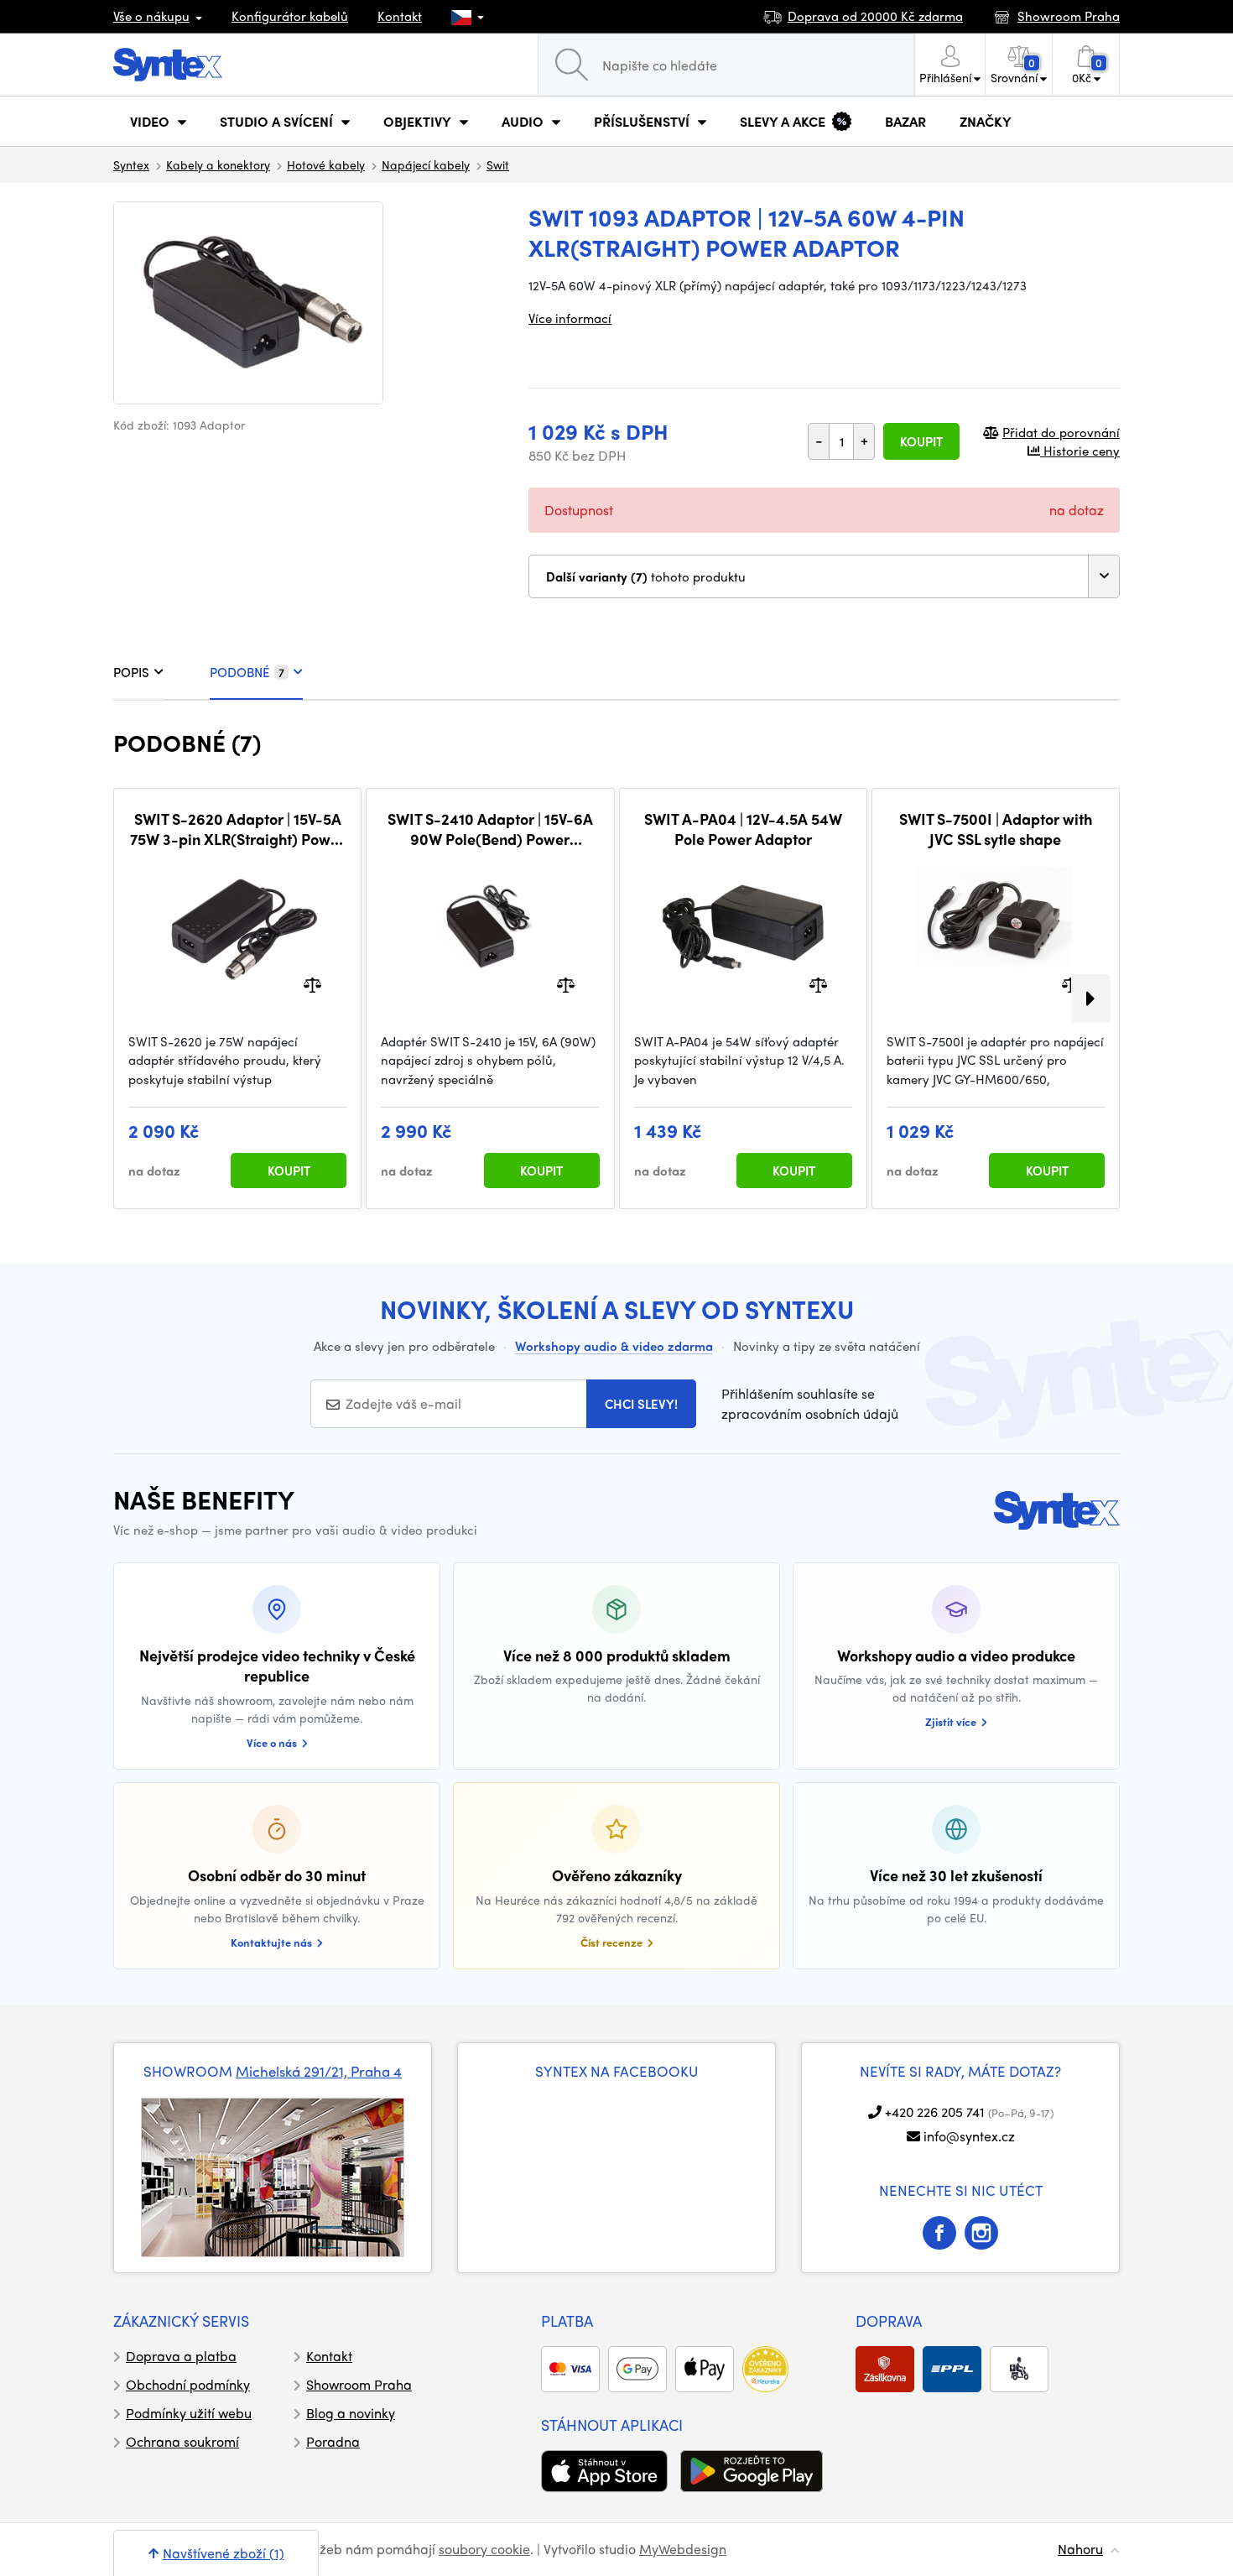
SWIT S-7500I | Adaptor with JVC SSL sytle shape (996, 829)
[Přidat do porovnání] (312, 983)
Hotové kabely (326, 164)
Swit (498, 164)
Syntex (131, 164)
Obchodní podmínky (188, 2384)
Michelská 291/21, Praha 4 (319, 2071)
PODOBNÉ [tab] (247, 672)
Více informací (570, 318)
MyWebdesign (683, 2549)
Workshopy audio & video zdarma (614, 1346)
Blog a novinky (351, 2413)
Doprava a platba (181, 2356)
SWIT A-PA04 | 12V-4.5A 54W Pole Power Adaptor (743, 829)
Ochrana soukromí (182, 2441)
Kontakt (400, 16)
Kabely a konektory (218, 164)
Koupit (921, 441)
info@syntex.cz (969, 2136)
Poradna (333, 2441)
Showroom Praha (359, 2384)
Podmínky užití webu (189, 2413)
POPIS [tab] (131, 672)
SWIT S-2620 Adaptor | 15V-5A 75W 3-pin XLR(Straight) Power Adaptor (237, 829)
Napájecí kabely (426, 164)
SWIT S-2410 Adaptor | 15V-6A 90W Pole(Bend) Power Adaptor (490, 829)
